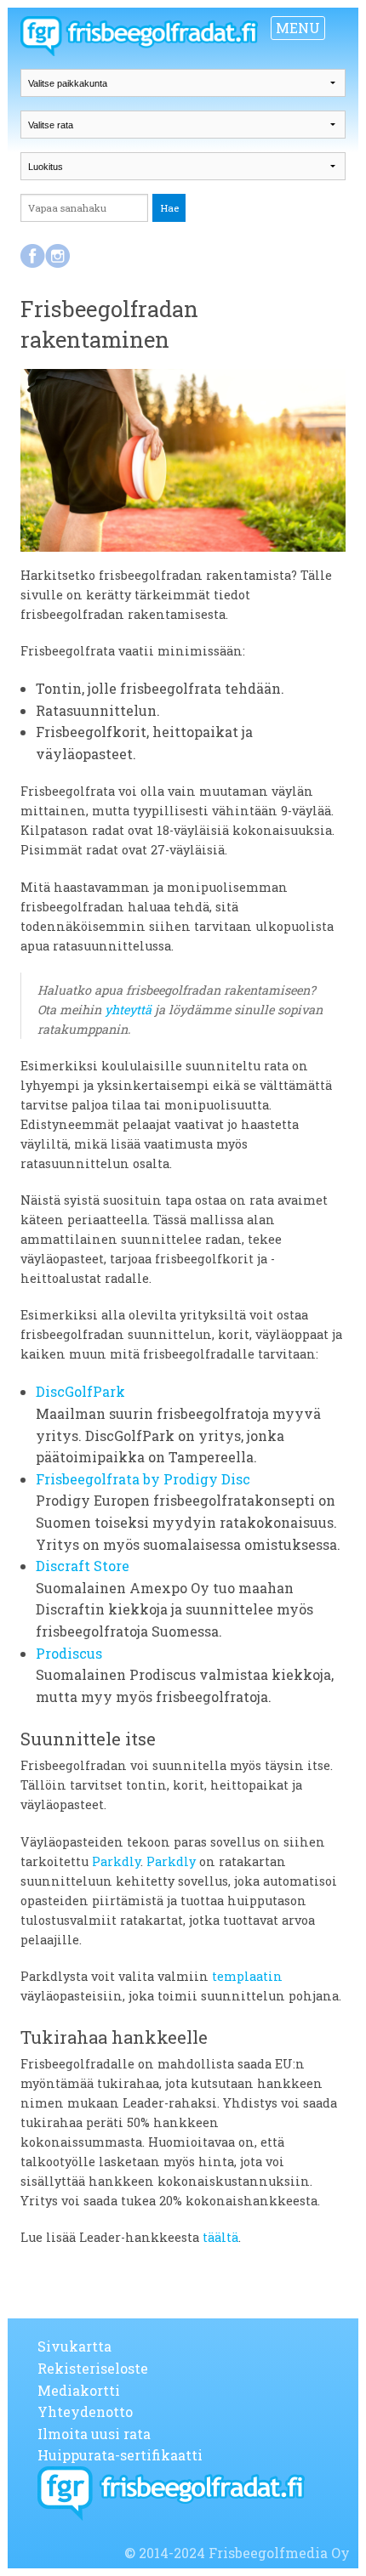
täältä (220, 2237)
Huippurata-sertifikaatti (120, 2455)
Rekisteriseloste (93, 2368)
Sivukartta (74, 2346)
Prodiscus (69, 1653)
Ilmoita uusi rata (94, 2434)
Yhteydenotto (85, 2411)
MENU (298, 28)
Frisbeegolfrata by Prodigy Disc (143, 1479)
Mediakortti (79, 2390)
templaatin (247, 1976)
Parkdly (116, 1861)
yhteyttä (128, 1010)
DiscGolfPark (80, 1391)
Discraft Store (83, 1566)
